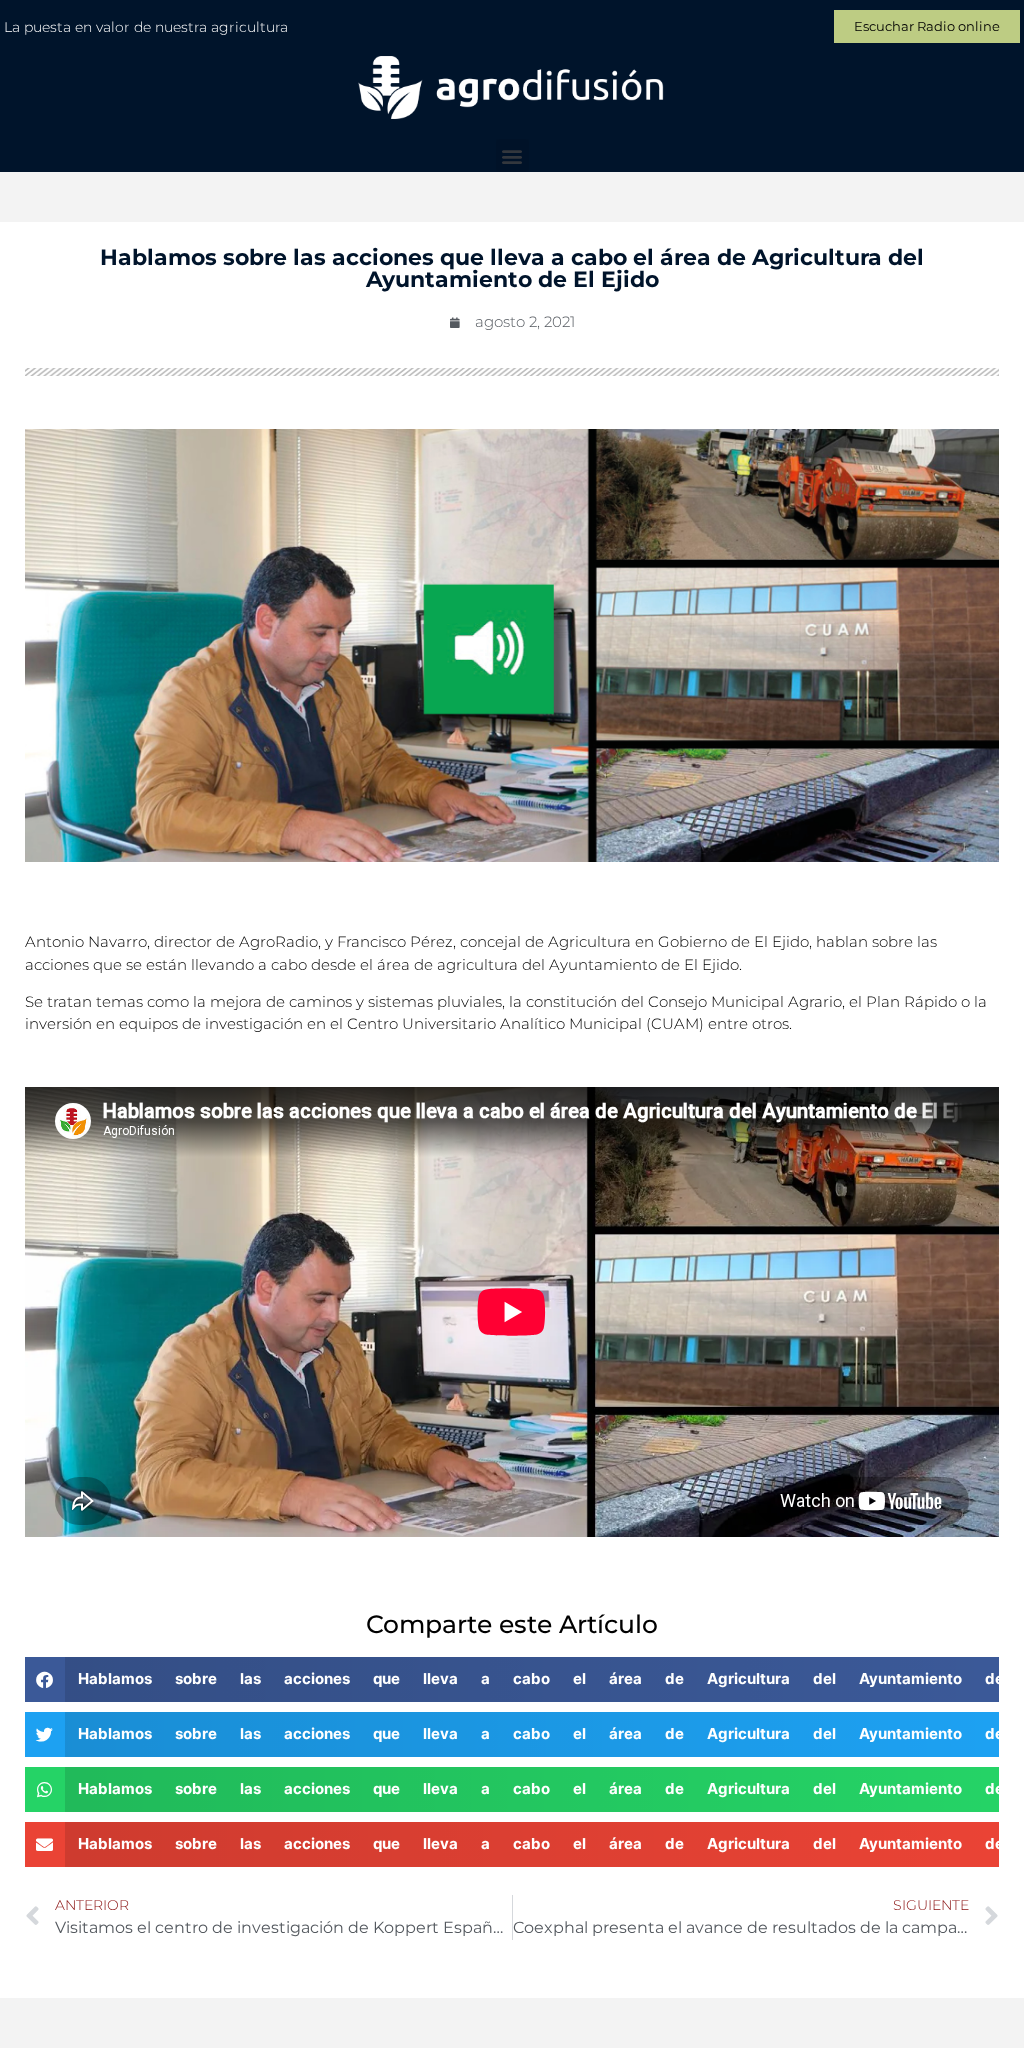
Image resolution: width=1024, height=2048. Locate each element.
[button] (512, 155)
